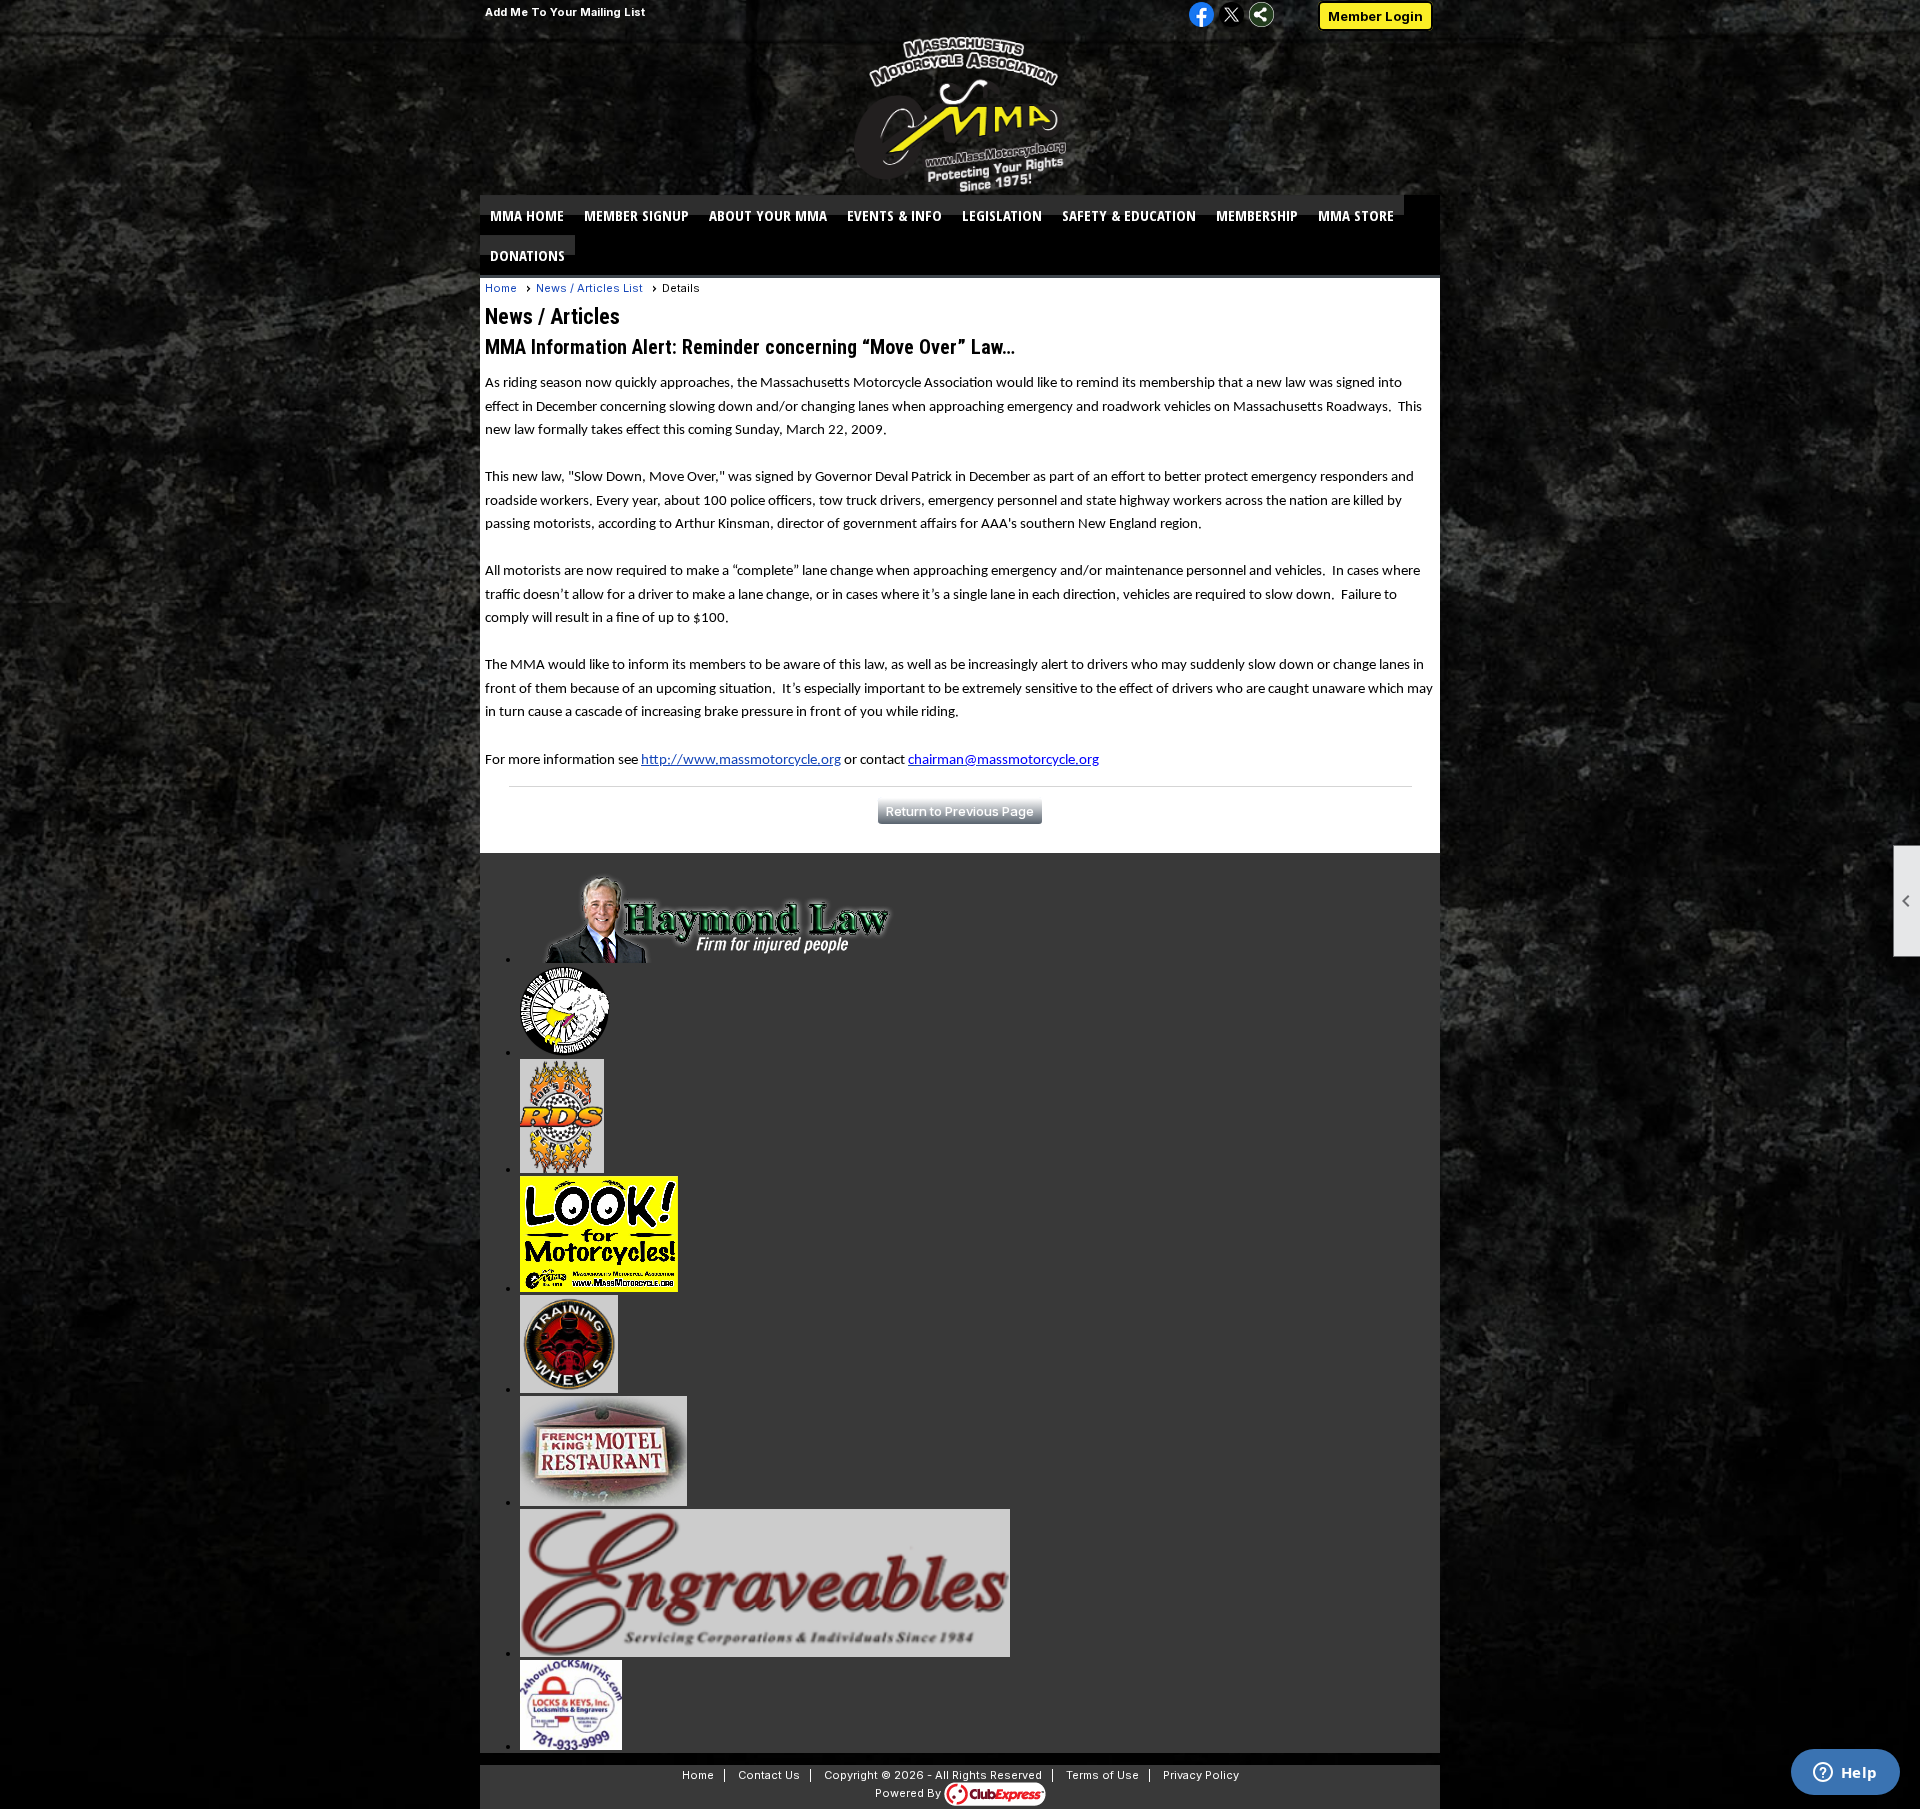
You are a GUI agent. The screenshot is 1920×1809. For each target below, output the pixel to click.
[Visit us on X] (1231, 16)
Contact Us (769, 1775)
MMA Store (1356, 215)
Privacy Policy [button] (1201, 1775)
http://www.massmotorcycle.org (741, 760)
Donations (527, 255)
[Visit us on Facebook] (1201, 16)
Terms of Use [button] (1102, 1775)
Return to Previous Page (960, 811)
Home (501, 288)
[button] (768, 215)
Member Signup (636, 215)
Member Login (1375, 16)
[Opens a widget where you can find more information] (1845, 1774)
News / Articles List (589, 288)
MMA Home (527, 215)
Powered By (909, 1793)
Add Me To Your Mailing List (565, 12)
